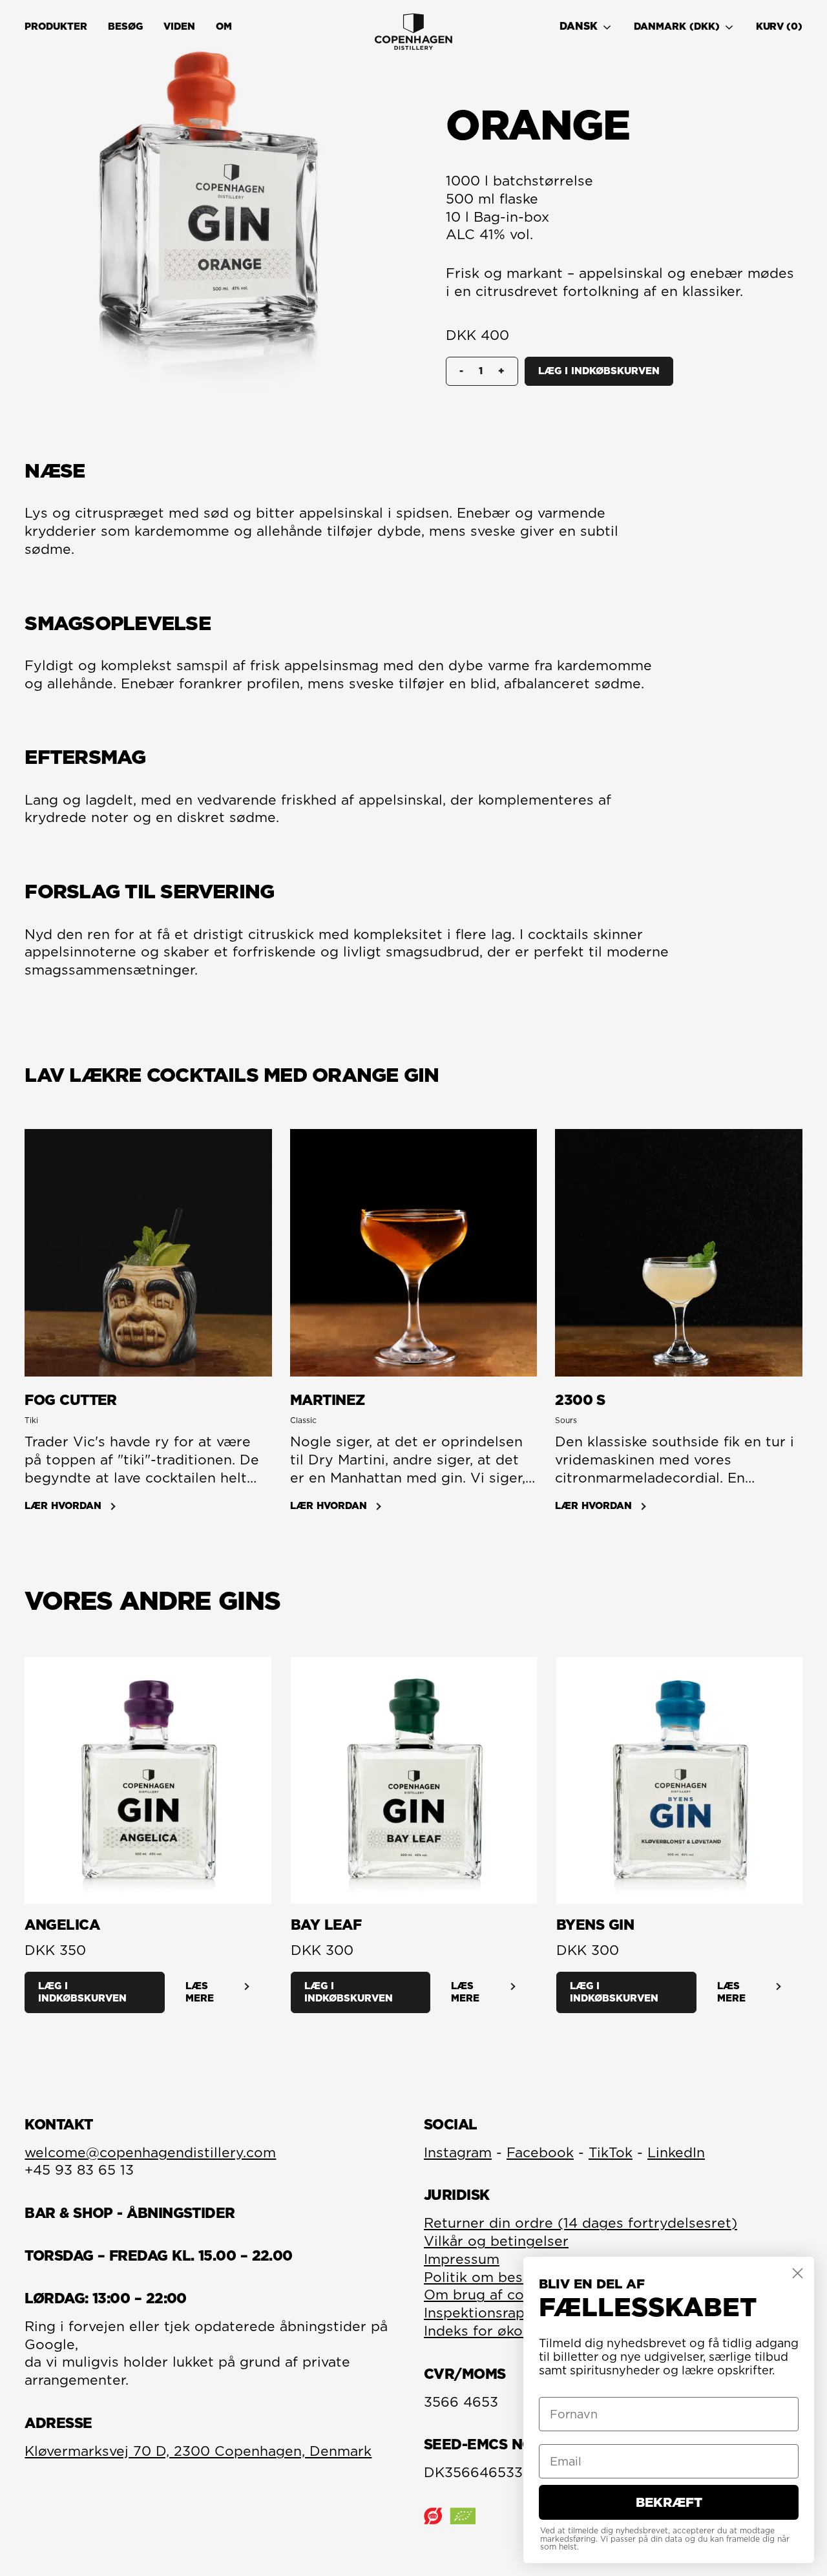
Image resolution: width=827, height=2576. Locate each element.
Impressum (462, 2259)
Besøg (125, 26)
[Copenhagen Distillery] (413, 32)
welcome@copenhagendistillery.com (150, 2152)
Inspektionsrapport (489, 2313)
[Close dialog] (798, 2273)
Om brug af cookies (492, 2295)
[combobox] (591, 27)
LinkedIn (676, 2152)
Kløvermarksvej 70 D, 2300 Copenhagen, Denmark (198, 2451)
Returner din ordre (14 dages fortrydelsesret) (581, 2223)
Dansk (579, 26)
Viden (179, 26)
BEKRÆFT (669, 2502)
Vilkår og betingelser (496, 2241)
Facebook (540, 2152)
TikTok (611, 2152)
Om (224, 26)
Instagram (458, 2152)
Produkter (56, 26)
